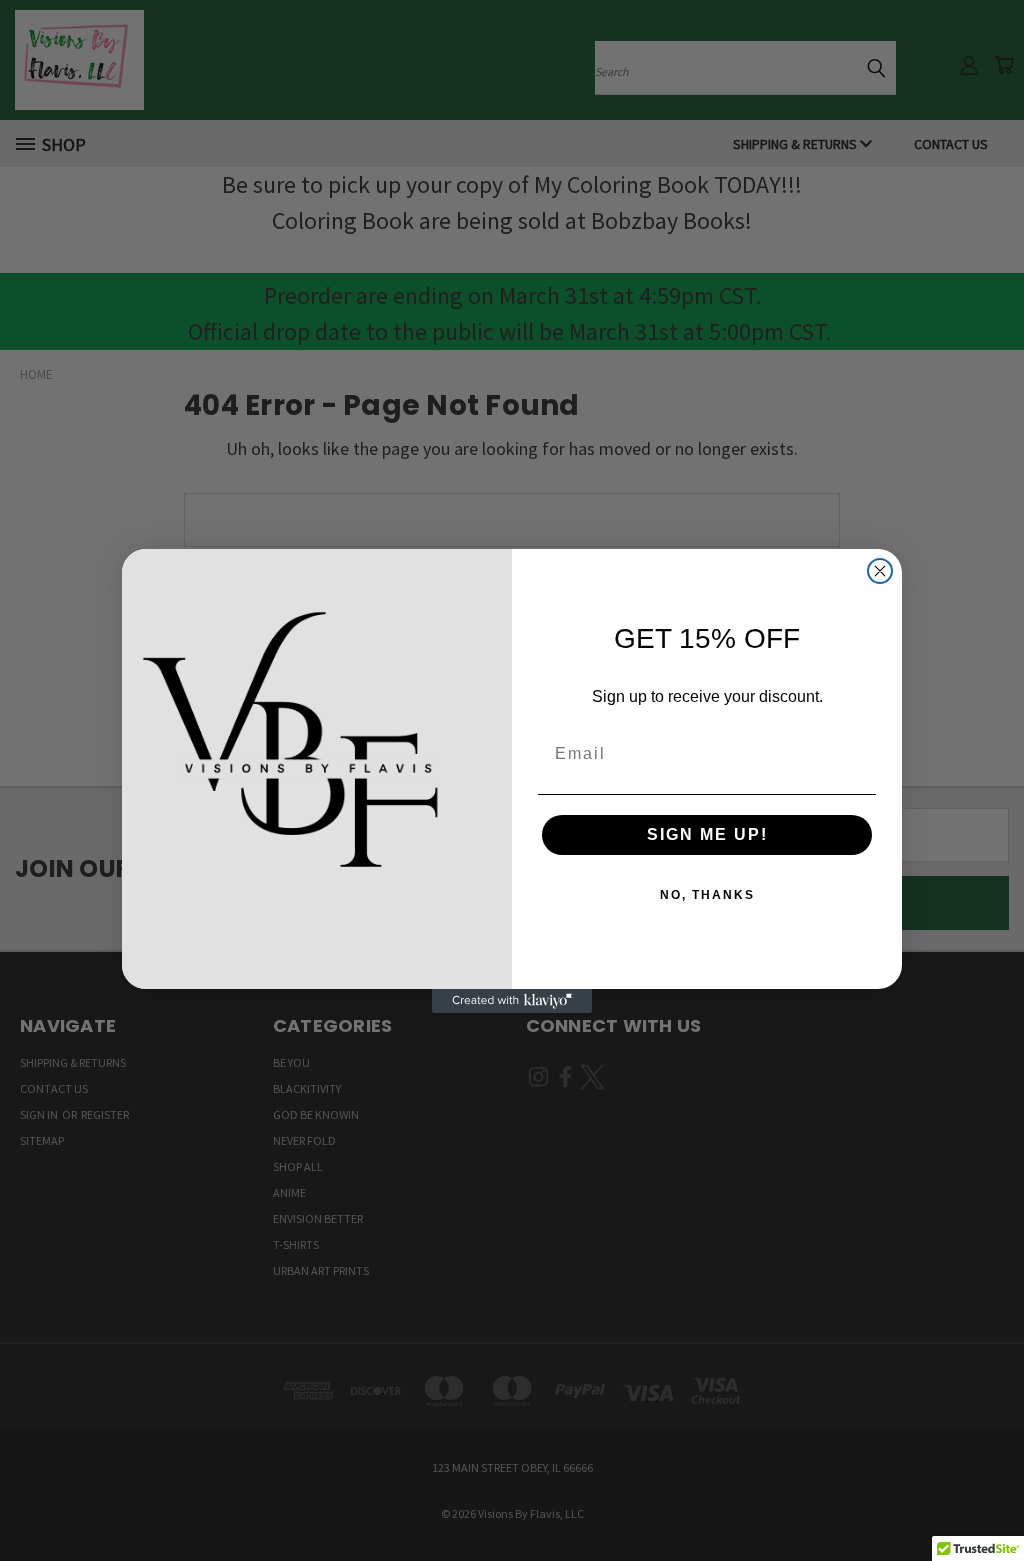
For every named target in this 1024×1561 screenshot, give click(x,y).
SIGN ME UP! (707, 834)
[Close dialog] (880, 571)
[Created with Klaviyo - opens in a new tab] (512, 1001)
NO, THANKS (707, 895)
